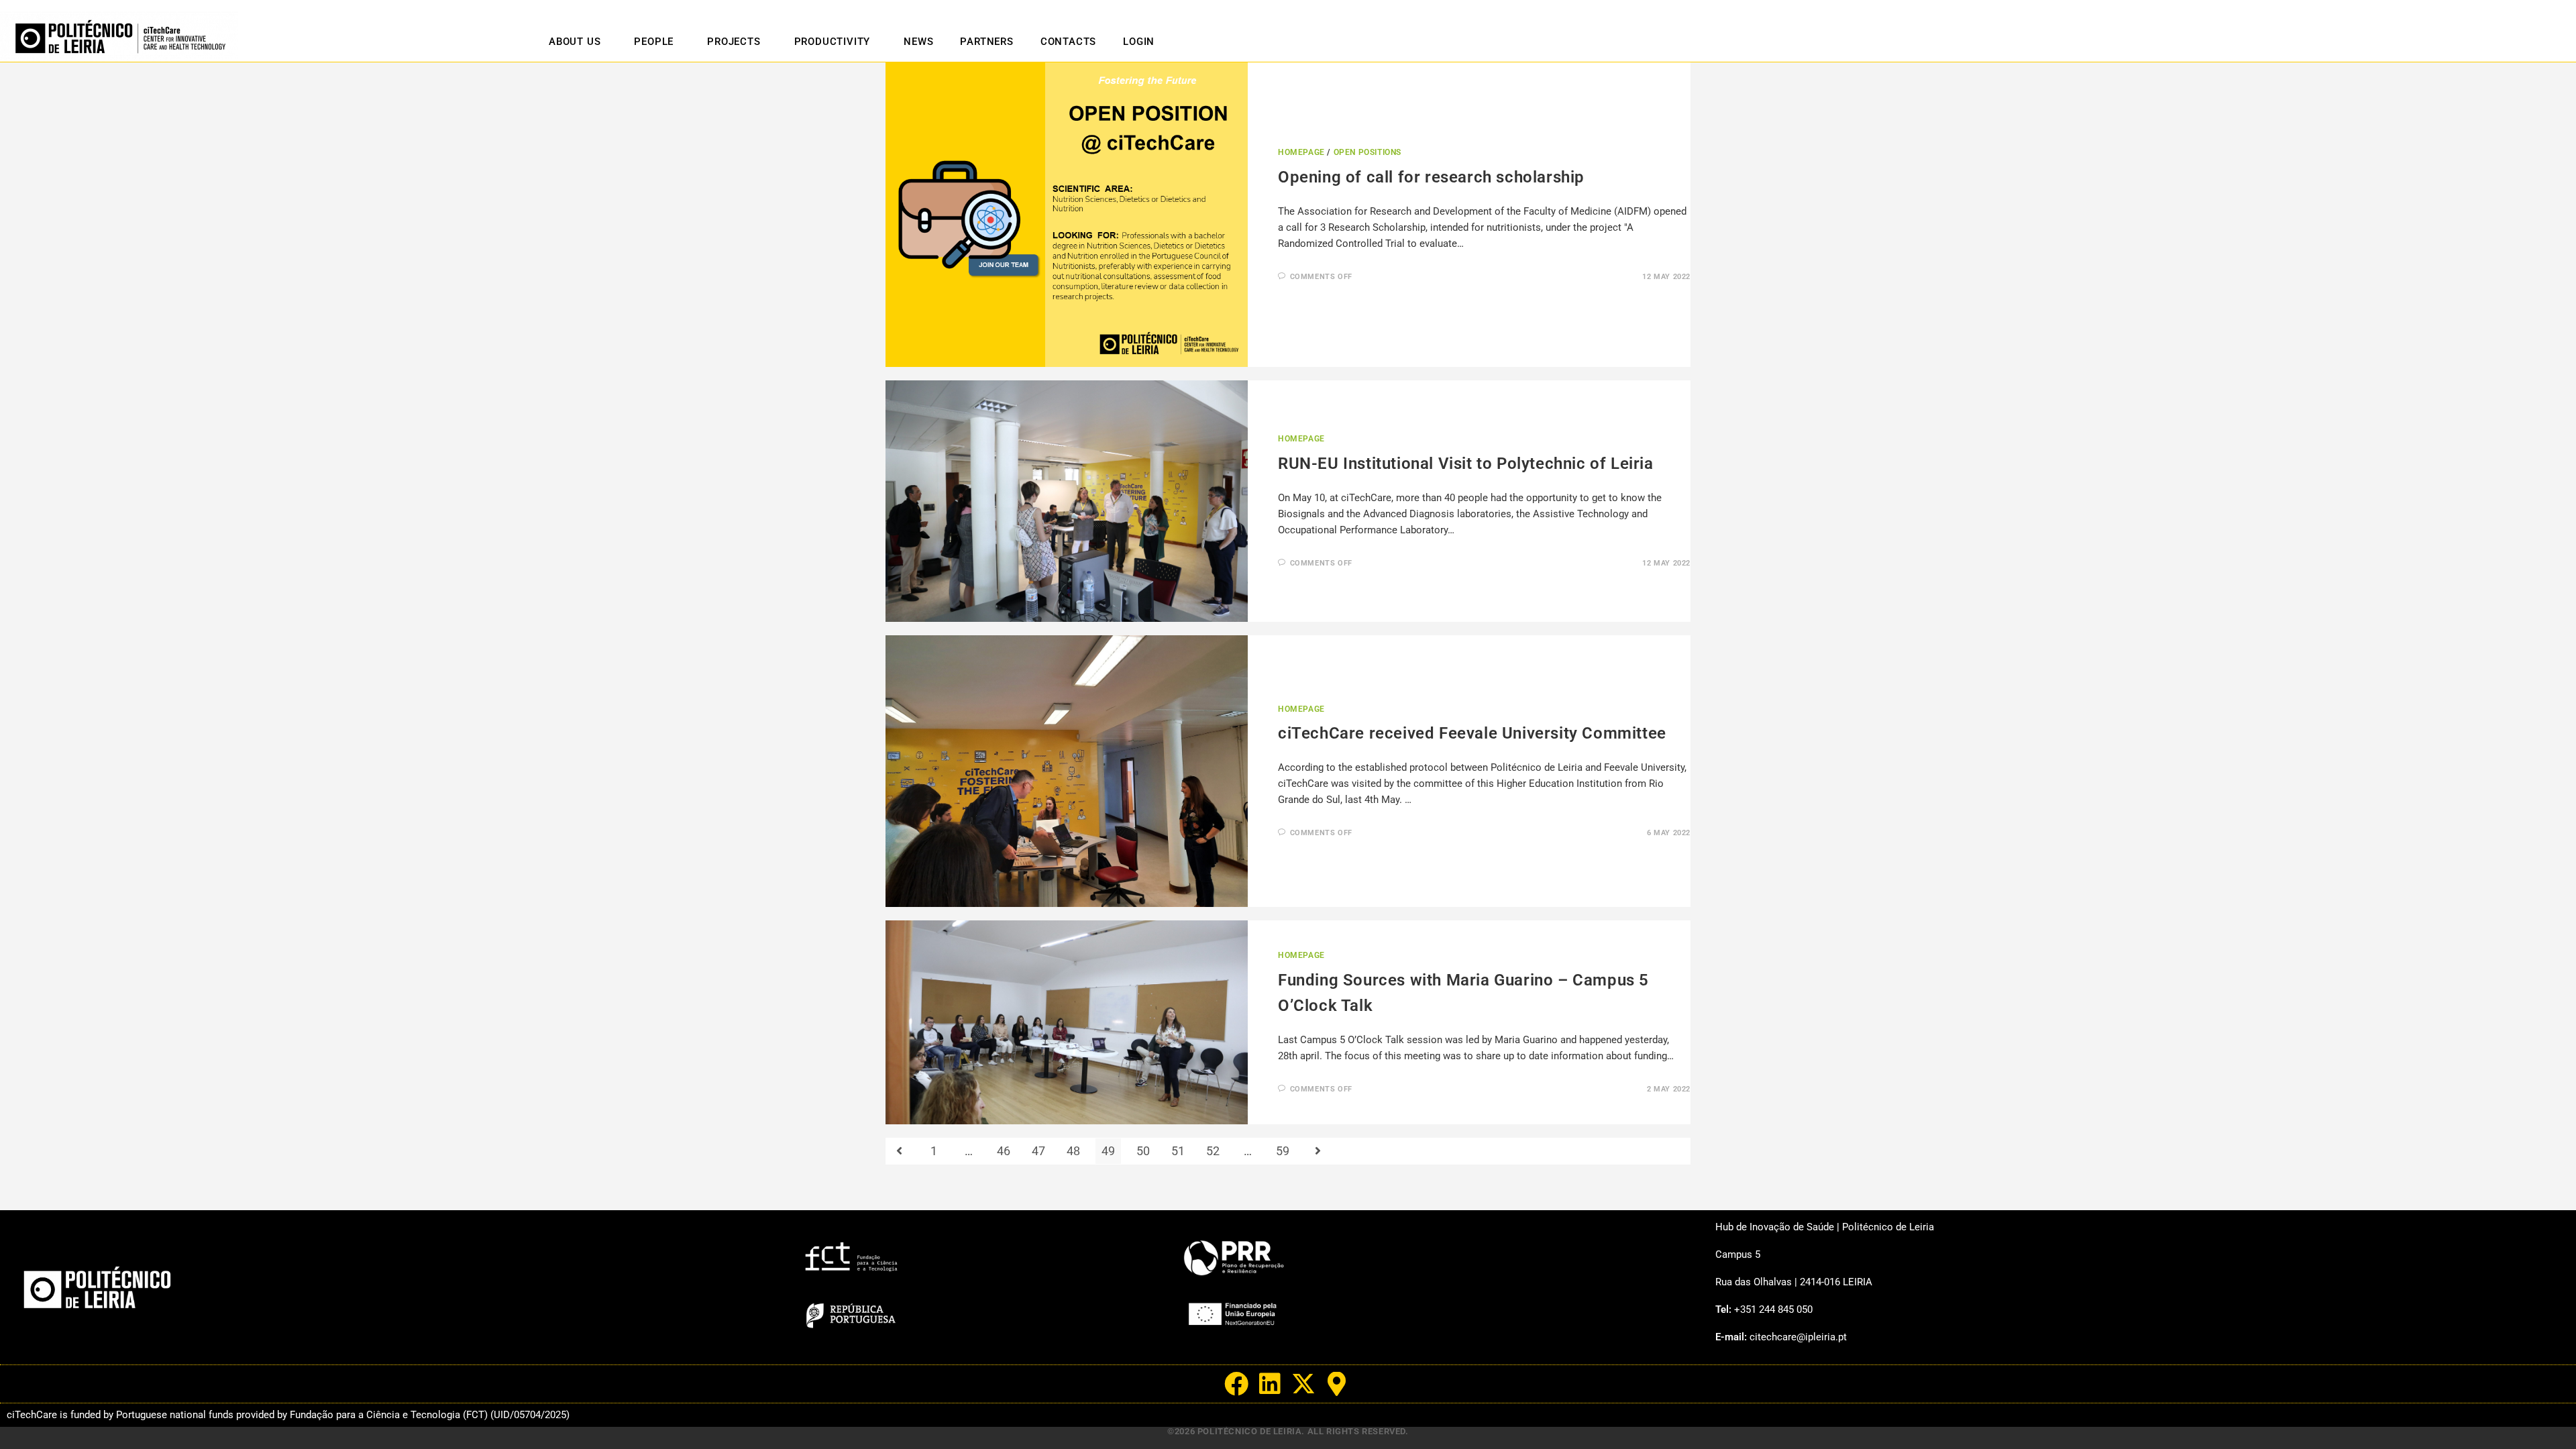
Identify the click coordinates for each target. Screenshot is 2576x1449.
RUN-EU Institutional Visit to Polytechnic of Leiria (1466, 464)
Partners (986, 42)
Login (1139, 42)
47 (1038, 1151)
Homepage (1301, 152)
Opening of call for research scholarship (1431, 177)
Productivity (833, 42)
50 (1143, 1151)
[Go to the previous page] (899, 1151)
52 (1213, 1151)
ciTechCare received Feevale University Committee (1472, 733)
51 (1178, 1151)
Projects (734, 42)
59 (1283, 1151)
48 (1073, 1151)
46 (1004, 1151)
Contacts (1068, 42)
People (654, 42)
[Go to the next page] (1318, 1151)
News (918, 42)
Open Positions (1367, 152)
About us (575, 42)
